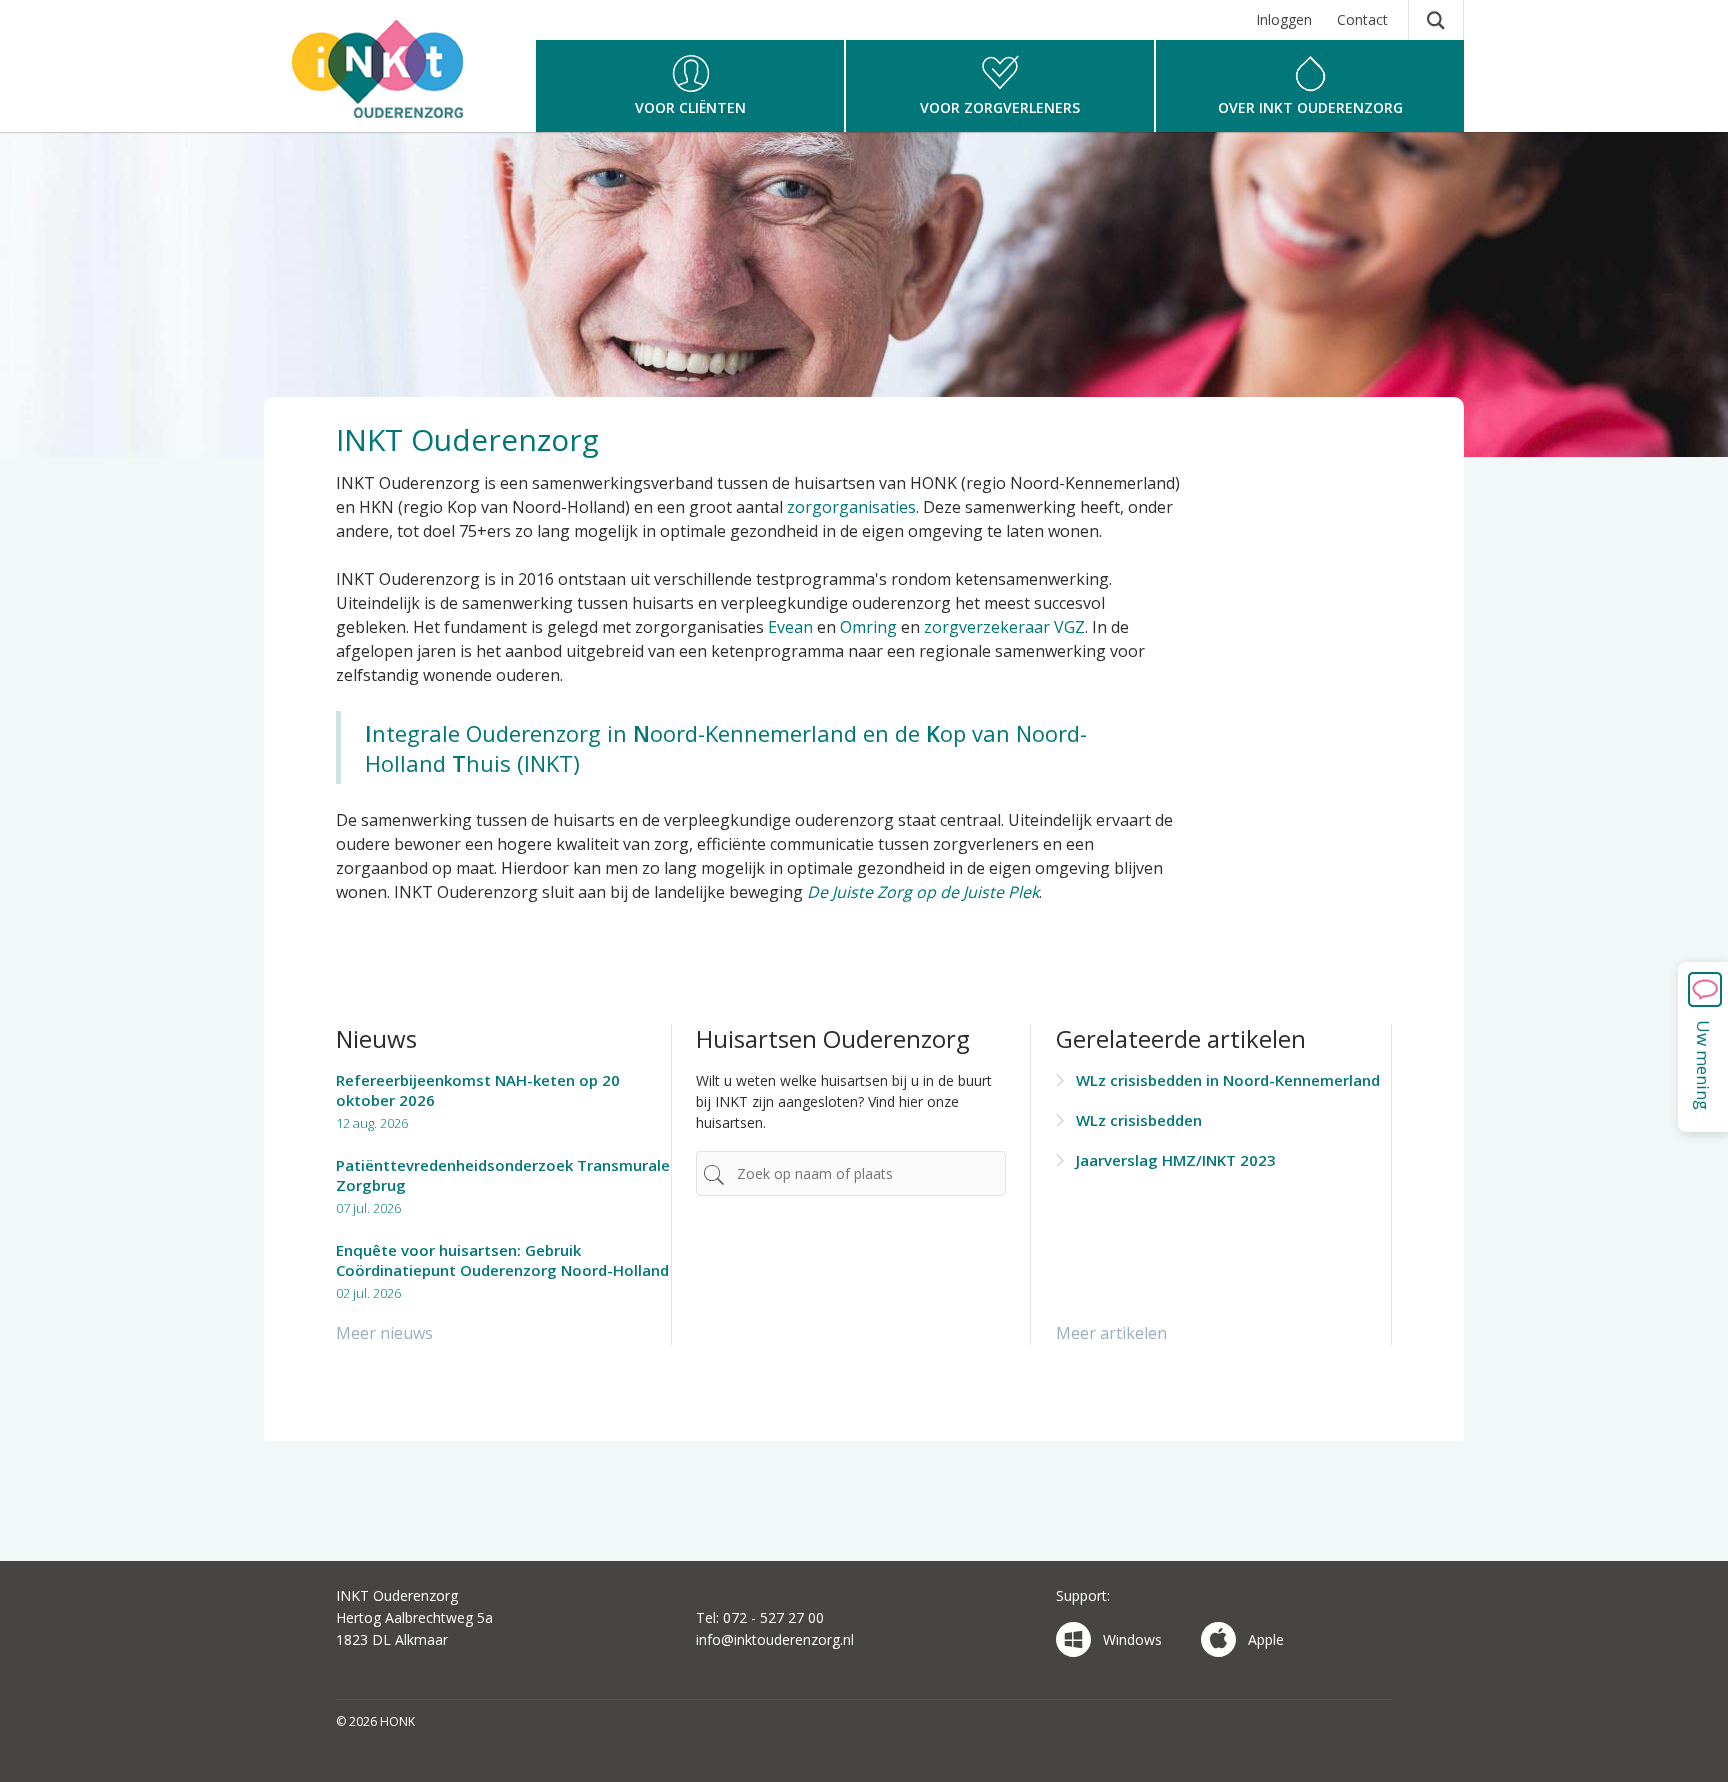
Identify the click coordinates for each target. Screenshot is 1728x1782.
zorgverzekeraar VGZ (1004, 627)
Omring (868, 627)
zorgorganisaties (851, 507)
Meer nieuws (384, 1333)
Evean (790, 627)
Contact (1362, 19)
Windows (1132, 1639)
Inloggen (1284, 19)
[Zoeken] (1436, 20)
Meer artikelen (1111, 1333)
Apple (1266, 1639)
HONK (382, 75)
